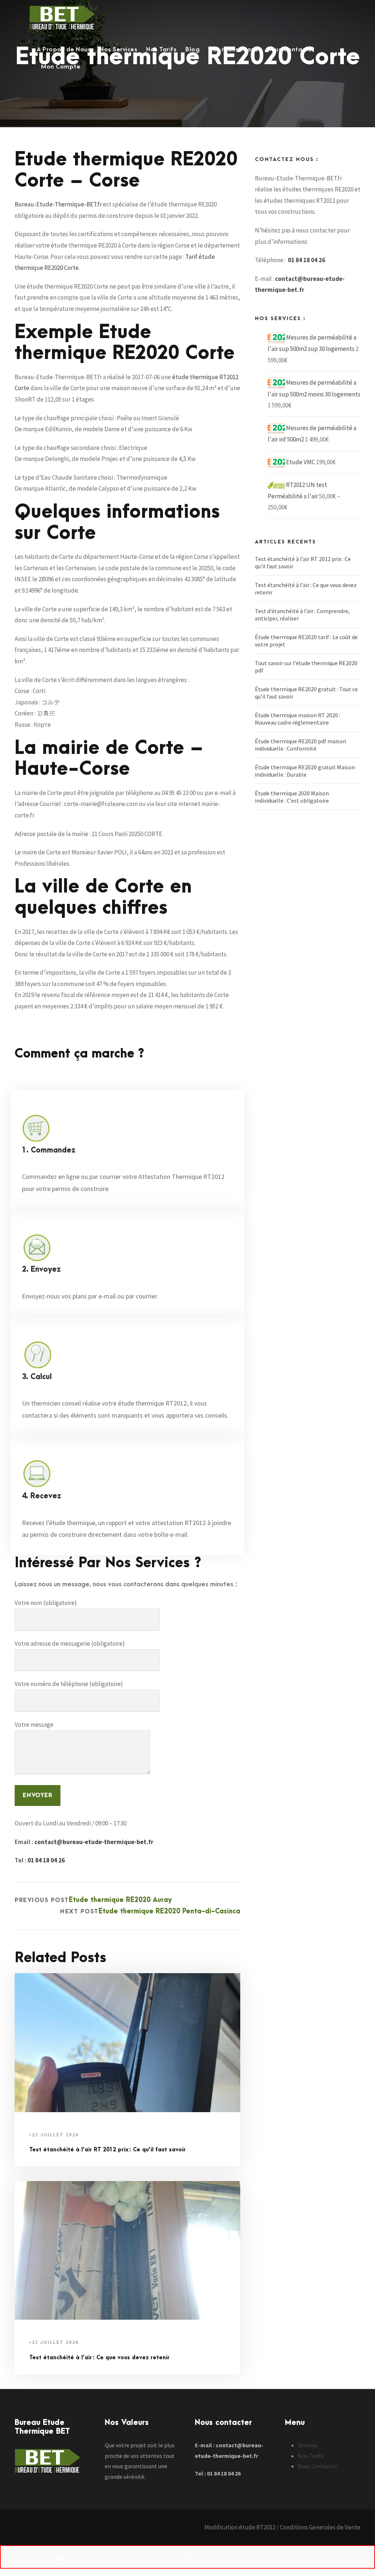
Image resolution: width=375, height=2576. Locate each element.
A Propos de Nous (64, 50)
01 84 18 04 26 (46, 1860)
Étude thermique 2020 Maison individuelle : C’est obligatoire (292, 797)
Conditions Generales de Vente (320, 2527)
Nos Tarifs (161, 50)
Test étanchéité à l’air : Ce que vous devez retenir (99, 2358)
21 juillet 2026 (55, 2135)
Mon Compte (61, 67)
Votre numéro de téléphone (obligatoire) (69, 1684)
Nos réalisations (233, 50)
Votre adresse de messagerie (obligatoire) (70, 1644)
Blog (192, 50)
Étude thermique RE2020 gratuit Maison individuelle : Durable (305, 771)
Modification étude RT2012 (240, 2527)
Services (308, 2445)
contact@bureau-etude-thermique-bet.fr (94, 1842)
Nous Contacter (290, 50)
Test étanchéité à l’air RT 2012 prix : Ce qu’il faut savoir (107, 2150)
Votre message (34, 1725)
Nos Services (118, 50)
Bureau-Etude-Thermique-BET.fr (58, 204)
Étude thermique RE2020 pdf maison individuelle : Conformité (300, 745)
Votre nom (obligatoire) (46, 1603)
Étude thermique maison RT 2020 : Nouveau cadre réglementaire (298, 719)
